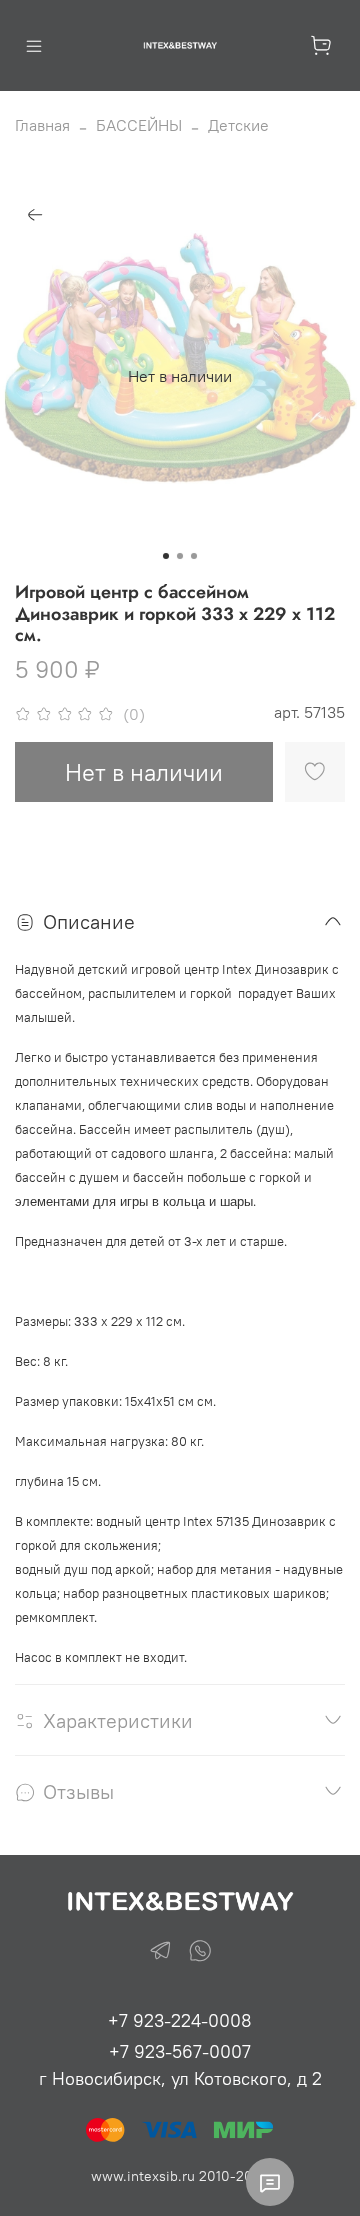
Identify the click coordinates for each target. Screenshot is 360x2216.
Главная (42, 125)
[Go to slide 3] (194, 556)
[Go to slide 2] (180, 556)
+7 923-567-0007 (180, 2051)
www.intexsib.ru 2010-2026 (180, 2176)
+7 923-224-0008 (180, 2020)
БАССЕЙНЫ (139, 125)
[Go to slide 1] (166, 556)
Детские (238, 125)
